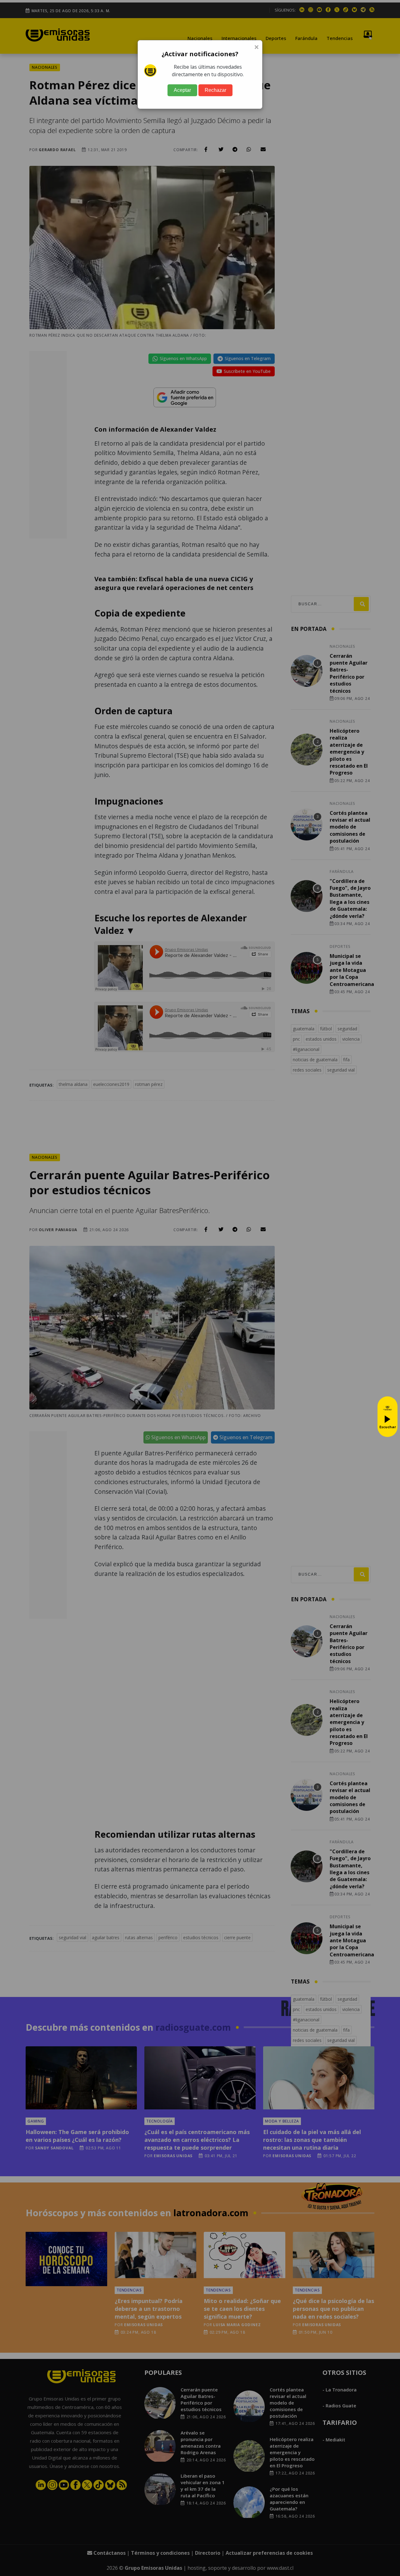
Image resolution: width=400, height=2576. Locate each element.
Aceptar (182, 90)
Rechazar (215, 90)
